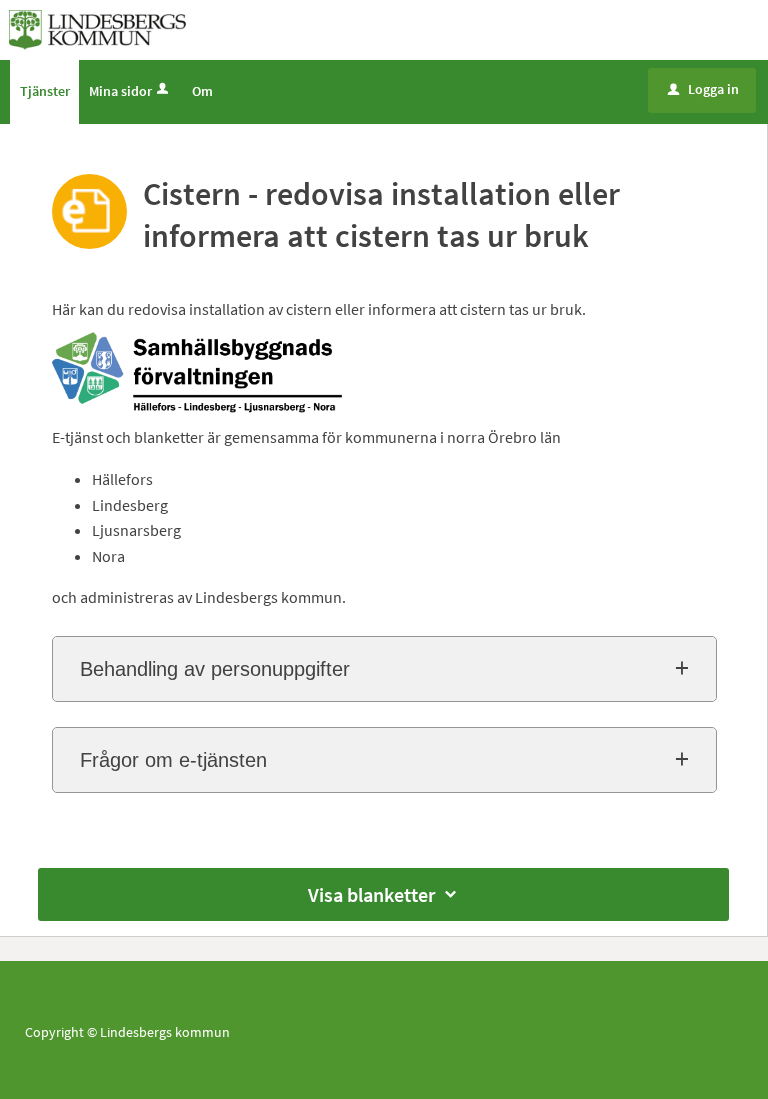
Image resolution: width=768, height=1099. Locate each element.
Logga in (703, 89)
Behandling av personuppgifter (215, 669)
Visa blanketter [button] (371, 894)
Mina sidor (120, 91)
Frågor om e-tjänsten (173, 760)
